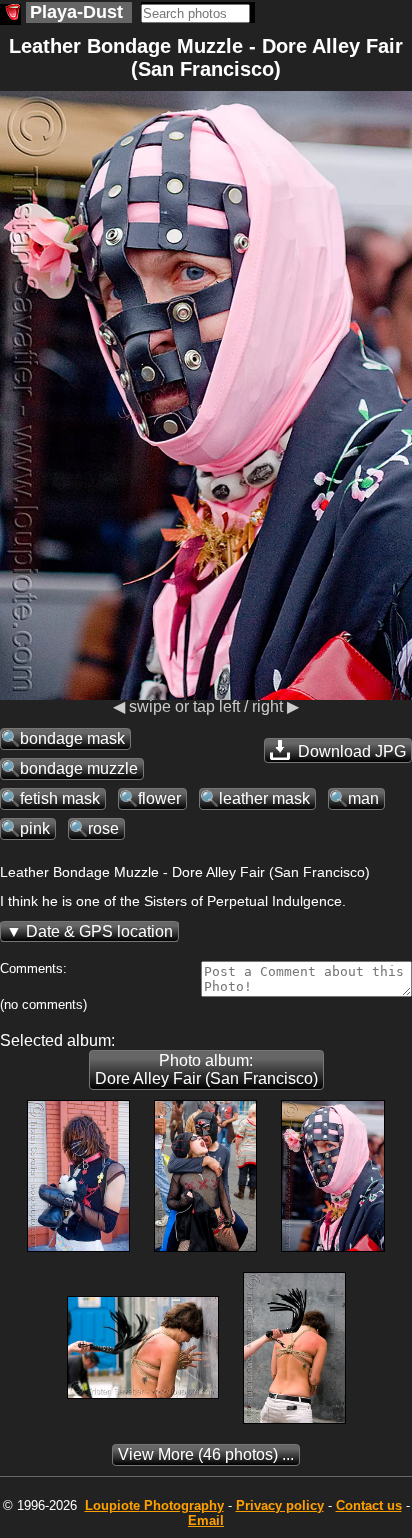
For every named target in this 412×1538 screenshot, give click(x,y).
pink (35, 828)
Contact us (369, 1505)
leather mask (264, 798)
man (363, 798)
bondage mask (72, 738)
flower (159, 798)
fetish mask (60, 798)
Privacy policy (280, 1505)
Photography (154, 1505)
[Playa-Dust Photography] (10, 14)
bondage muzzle (79, 768)
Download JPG (350, 751)
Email (206, 1520)
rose (103, 828)
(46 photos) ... (206, 1454)
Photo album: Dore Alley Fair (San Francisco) (206, 1069)
